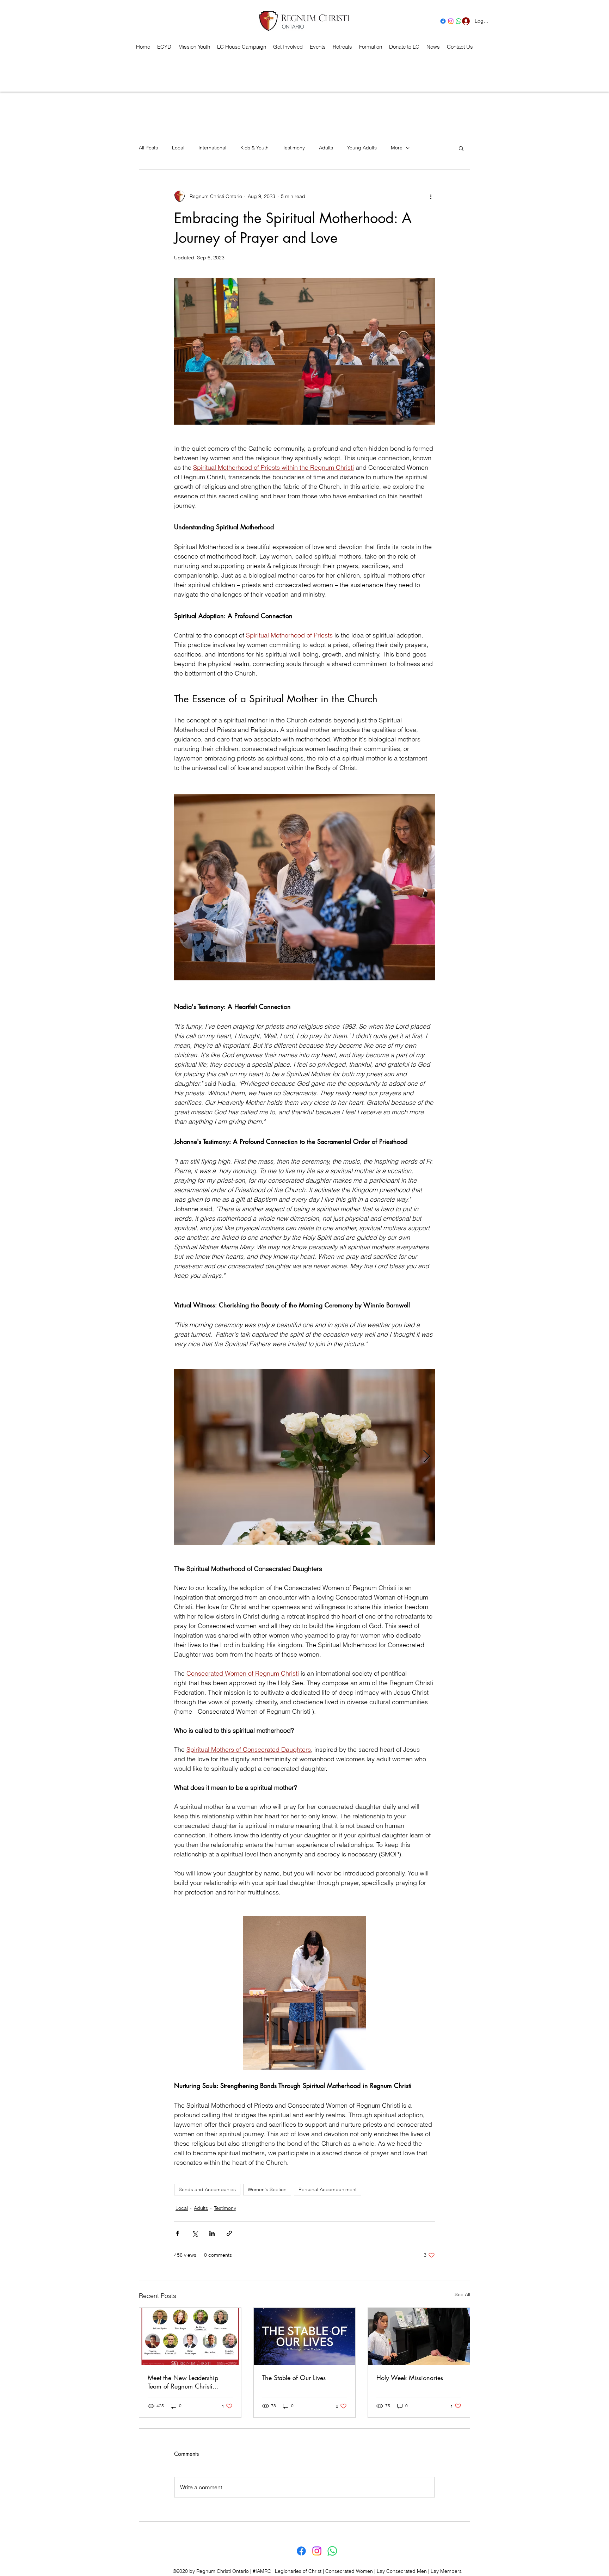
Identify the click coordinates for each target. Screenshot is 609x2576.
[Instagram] (451, 21)
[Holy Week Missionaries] (419, 2336)
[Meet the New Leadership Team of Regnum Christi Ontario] (190, 2336)
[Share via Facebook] (177, 2233)
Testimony (294, 148)
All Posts (148, 148)
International (212, 148)
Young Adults (362, 148)
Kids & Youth (254, 148)
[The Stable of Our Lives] (305, 2336)
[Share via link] (229, 2233)
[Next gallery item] (427, 352)
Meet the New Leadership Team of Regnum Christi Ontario (183, 2382)
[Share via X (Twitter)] (195, 2233)
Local (178, 148)
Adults (326, 148)
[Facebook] (443, 21)
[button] (342, 47)
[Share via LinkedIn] (212, 2233)
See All (462, 2294)
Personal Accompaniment (328, 2189)
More (397, 148)
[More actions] (431, 196)
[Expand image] (313, 351)
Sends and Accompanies (207, 2189)
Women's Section (267, 2189)
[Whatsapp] (332, 2551)
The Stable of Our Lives (294, 2378)
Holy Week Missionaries (410, 2378)
